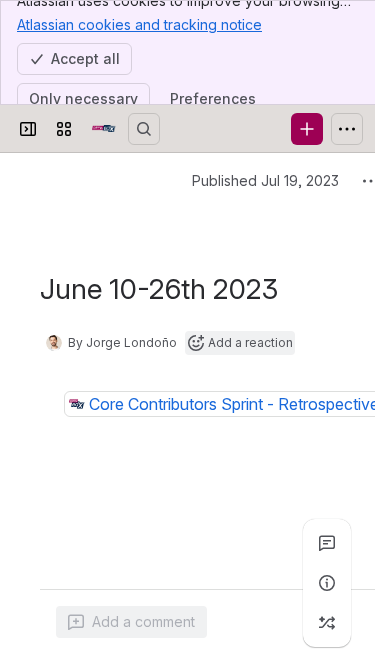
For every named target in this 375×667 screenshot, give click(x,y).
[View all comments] (327, 543)
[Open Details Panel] (327, 583)
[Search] (144, 129)
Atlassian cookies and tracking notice (139, 24)
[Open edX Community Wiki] (104, 129)
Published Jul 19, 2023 (265, 180)
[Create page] (327, 623)
